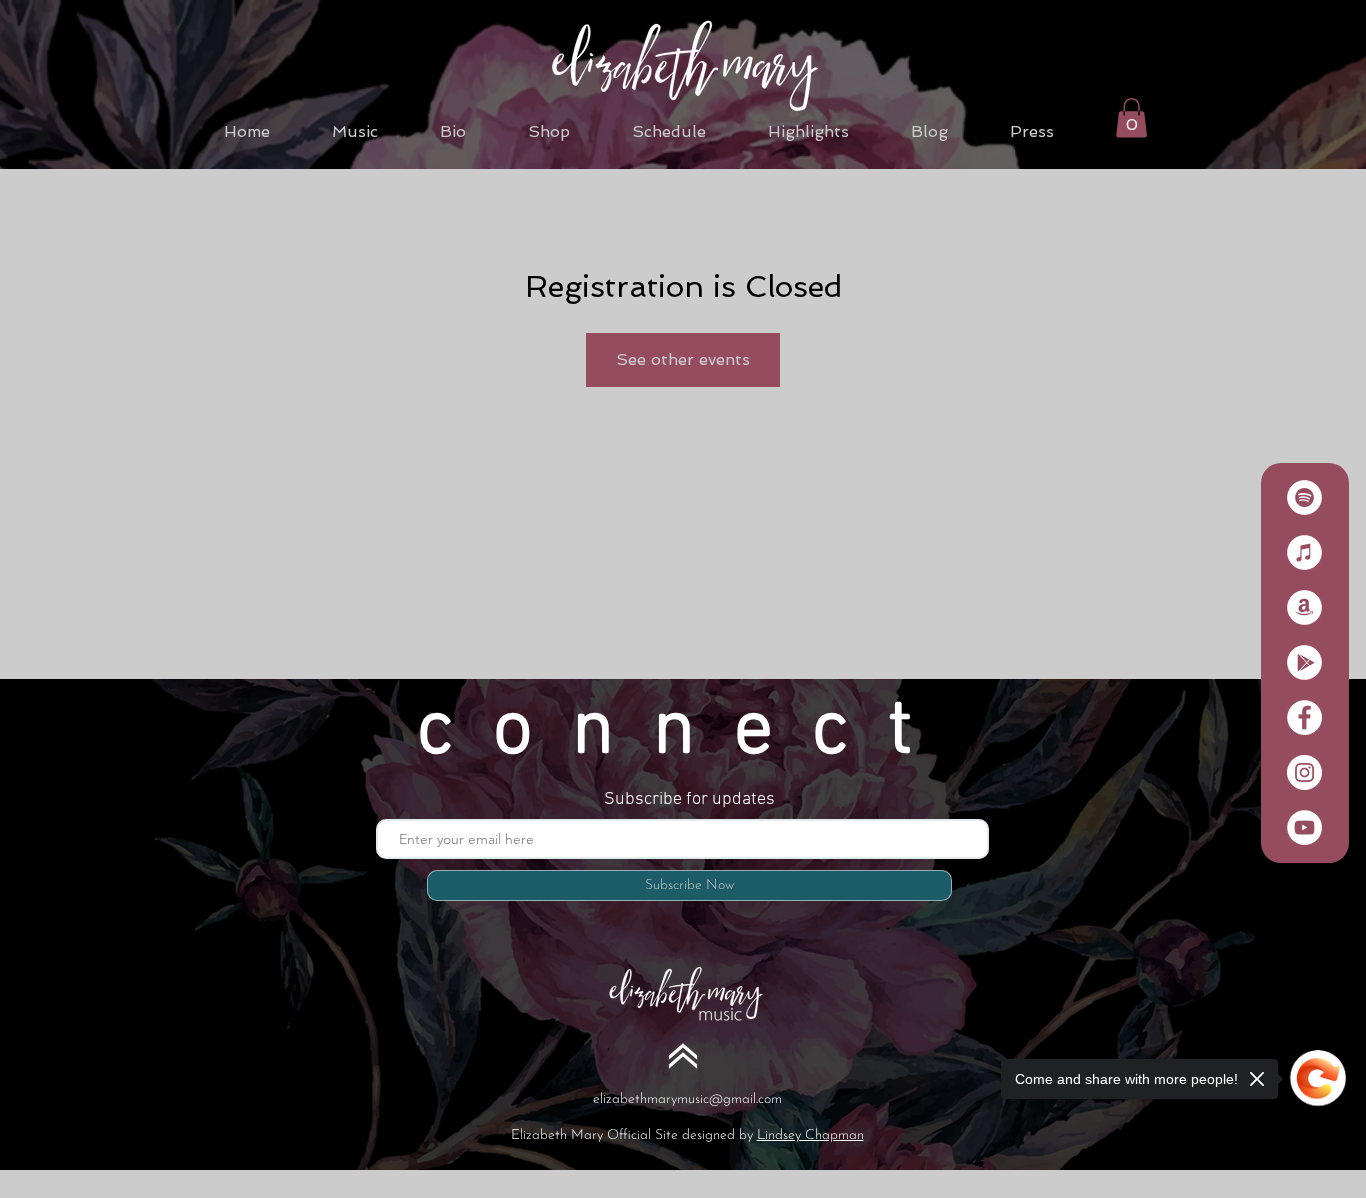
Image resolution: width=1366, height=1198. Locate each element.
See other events (683, 359)
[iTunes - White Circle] (1304, 552)
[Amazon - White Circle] (1304, 607)
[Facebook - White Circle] (1304, 717)
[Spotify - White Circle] (1304, 497)
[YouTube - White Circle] (1304, 827)
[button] (1131, 117)
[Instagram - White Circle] (1304, 772)
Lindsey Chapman (810, 1135)
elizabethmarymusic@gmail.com (687, 1099)
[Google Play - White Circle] (1304, 662)
